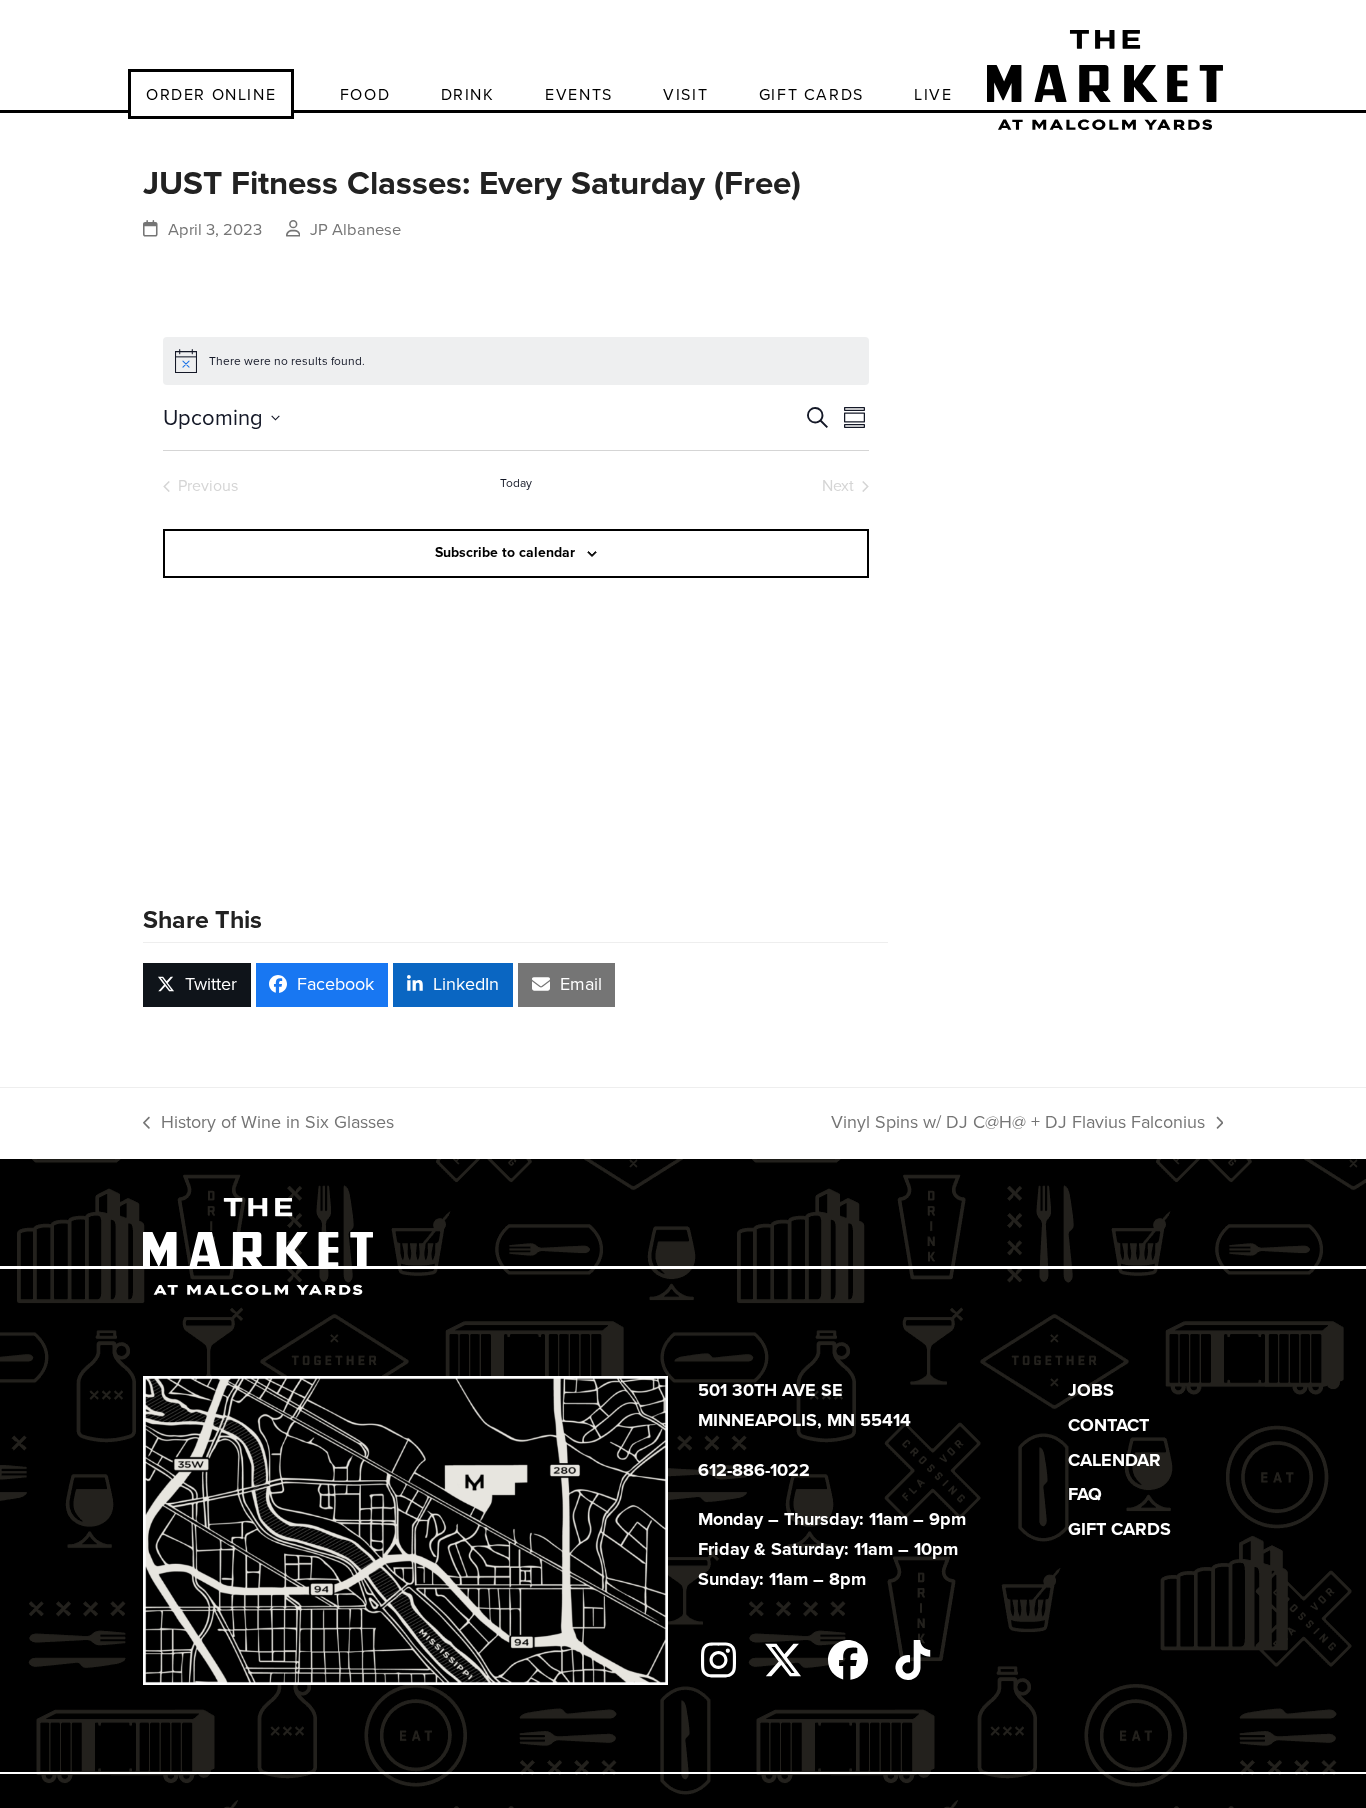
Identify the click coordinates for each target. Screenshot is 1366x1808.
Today (516, 483)
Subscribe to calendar (505, 552)
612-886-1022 (754, 1470)
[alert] (516, 361)
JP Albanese (355, 229)
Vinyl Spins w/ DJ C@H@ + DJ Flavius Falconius (1018, 1123)
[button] (197, 985)
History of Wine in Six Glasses (268, 1123)
